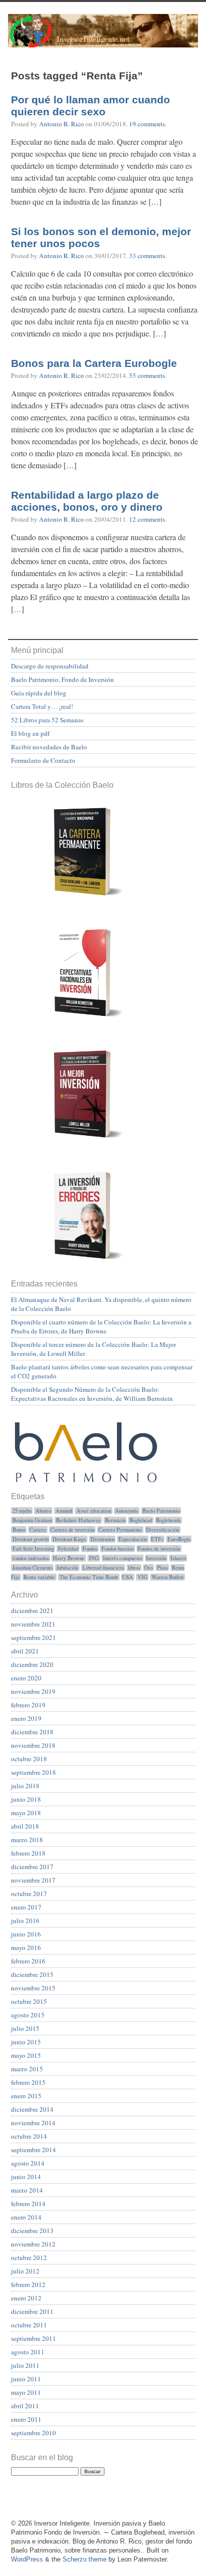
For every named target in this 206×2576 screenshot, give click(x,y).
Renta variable (39, 1577)
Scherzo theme (84, 2559)
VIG (142, 1577)
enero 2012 (26, 2298)
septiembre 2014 (33, 2150)
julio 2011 (25, 2365)
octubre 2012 (29, 2257)
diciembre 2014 (32, 2109)
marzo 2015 (27, 2069)
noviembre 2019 (33, 1691)
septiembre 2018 (33, 1772)
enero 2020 (26, 1678)
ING (94, 1558)
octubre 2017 (29, 1894)
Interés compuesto (122, 1558)
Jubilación (67, 1568)
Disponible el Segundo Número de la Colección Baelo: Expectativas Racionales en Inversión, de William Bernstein (92, 1394)
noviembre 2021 (33, 1624)
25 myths (22, 1511)
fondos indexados (31, 1558)
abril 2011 (25, 2406)
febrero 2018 (28, 1853)
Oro (148, 1568)
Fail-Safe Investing (33, 1549)
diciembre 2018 (32, 1732)
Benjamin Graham (32, 1520)
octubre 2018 (29, 1759)
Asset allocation (94, 1511)
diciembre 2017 (32, 1867)
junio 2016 (26, 1934)
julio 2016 (25, 1921)
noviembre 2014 (33, 2123)
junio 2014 (26, 2177)
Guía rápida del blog (39, 693)
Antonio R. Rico (61, 124)
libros (134, 1568)
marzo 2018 (27, 1840)
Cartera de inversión (72, 1530)
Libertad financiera (103, 1568)
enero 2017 (26, 1907)
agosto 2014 (28, 2163)
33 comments (147, 256)
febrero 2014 (28, 2204)
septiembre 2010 (33, 2433)
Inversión (156, 1558)
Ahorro (43, 1511)
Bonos (19, 1530)
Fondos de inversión (159, 1549)
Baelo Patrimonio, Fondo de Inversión (62, 679)
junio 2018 (26, 1799)
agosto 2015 (28, 2015)
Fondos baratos (117, 1549)
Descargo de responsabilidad (50, 666)
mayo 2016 (26, 1947)
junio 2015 (26, 2042)
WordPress (27, 2559)
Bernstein (115, 1520)
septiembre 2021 (33, 1637)
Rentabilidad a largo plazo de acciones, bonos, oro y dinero (87, 501)
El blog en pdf (30, 733)
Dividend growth (30, 1539)
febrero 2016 (28, 1961)
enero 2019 (26, 1718)
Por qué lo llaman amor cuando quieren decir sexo (90, 106)
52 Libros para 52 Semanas (47, 720)
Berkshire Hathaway (78, 1520)
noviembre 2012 (33, 2244)
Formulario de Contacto (43, 760)
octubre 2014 (29, 2136)
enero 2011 (26, 2419)
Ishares (178, 1558)
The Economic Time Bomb (89, 1577)
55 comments (147, 375)
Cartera (38, 1530)
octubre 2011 (29, 2325)
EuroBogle (179, 1539)
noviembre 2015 (33, 1988)
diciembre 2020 (32, 1664)
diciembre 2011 (32, 2311)
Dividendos (102, 1539)
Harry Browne (69, 1558)
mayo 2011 (26, 2392)
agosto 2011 (28, 2352)
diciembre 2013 (32, 2231)
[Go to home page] (103, 36)
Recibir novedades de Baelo (49, 747)
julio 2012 (25, 2271)
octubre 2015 (29, 2001)
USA (127, 1577)
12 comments (147, 519)
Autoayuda (126, 1511)
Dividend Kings (69, 1539)
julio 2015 (25, 2028)
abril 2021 (25, 1651)
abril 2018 (25, 1826)
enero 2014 (26, 2217)
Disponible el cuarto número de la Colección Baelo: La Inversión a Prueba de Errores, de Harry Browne (101, 1326)
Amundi (64, 1511)
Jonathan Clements (32, 1568)
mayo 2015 (26, 2055)
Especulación (133, 1539)
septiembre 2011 (33, 2338)
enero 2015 (26, 2096)
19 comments (147, 124)
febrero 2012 (28, 2284)
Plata (162, 1568)
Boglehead (141, 1520)
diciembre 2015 (32, 1974)
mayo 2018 (26, 1813)
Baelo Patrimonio (161, 1511)
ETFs (157, 1539)
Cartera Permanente (120, 1530)
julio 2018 (25, 1786)
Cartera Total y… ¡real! (42, 706)
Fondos (90, 1549)
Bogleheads (168, 1520)
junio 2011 (26, 2379)
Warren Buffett (167, 1577)
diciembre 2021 (32, 1610)
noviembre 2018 (33, 1745)
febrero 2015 (28, 2082)
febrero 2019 (28, 1705)
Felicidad (68, 1549)
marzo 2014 (27, 2190)
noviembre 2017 (33, 1880)
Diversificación (162, 1530)
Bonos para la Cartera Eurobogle (94, 363)
